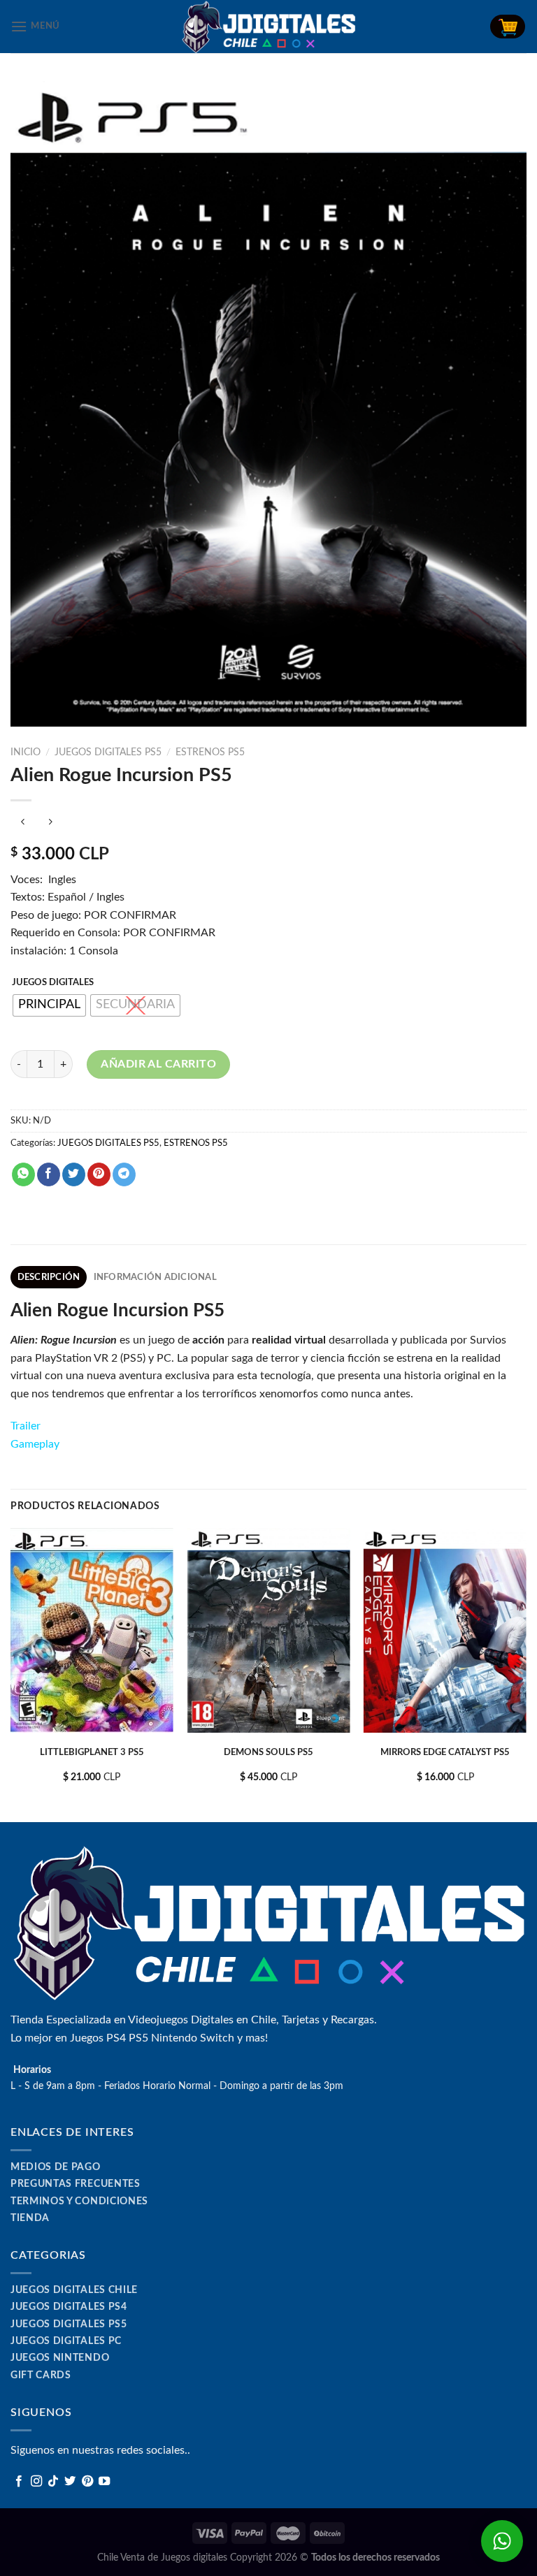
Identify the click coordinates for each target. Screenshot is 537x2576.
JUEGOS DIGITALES (53, 983)
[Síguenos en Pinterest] (87, 2482)
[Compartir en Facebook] (49, 1174)
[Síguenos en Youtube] (104, 2482)
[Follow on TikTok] (53, 2482)
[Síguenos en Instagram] (36, 2482)
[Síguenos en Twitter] (70, 2482)
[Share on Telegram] (124, 1174)
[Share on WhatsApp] (23, 1174)
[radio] (49, 1005)
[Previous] (11, 1674)
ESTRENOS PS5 (210, 752)
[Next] (526, 1674)
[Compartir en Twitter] (74, 1174)
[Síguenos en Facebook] (19, 2482)
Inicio (26, 752)
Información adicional (155, 1277)
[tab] (49, 1277)
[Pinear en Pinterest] (99, 1174)
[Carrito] (508, 27)
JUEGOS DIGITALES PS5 (108, 752)
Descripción (49, 1277)
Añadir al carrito (158, 1064)
